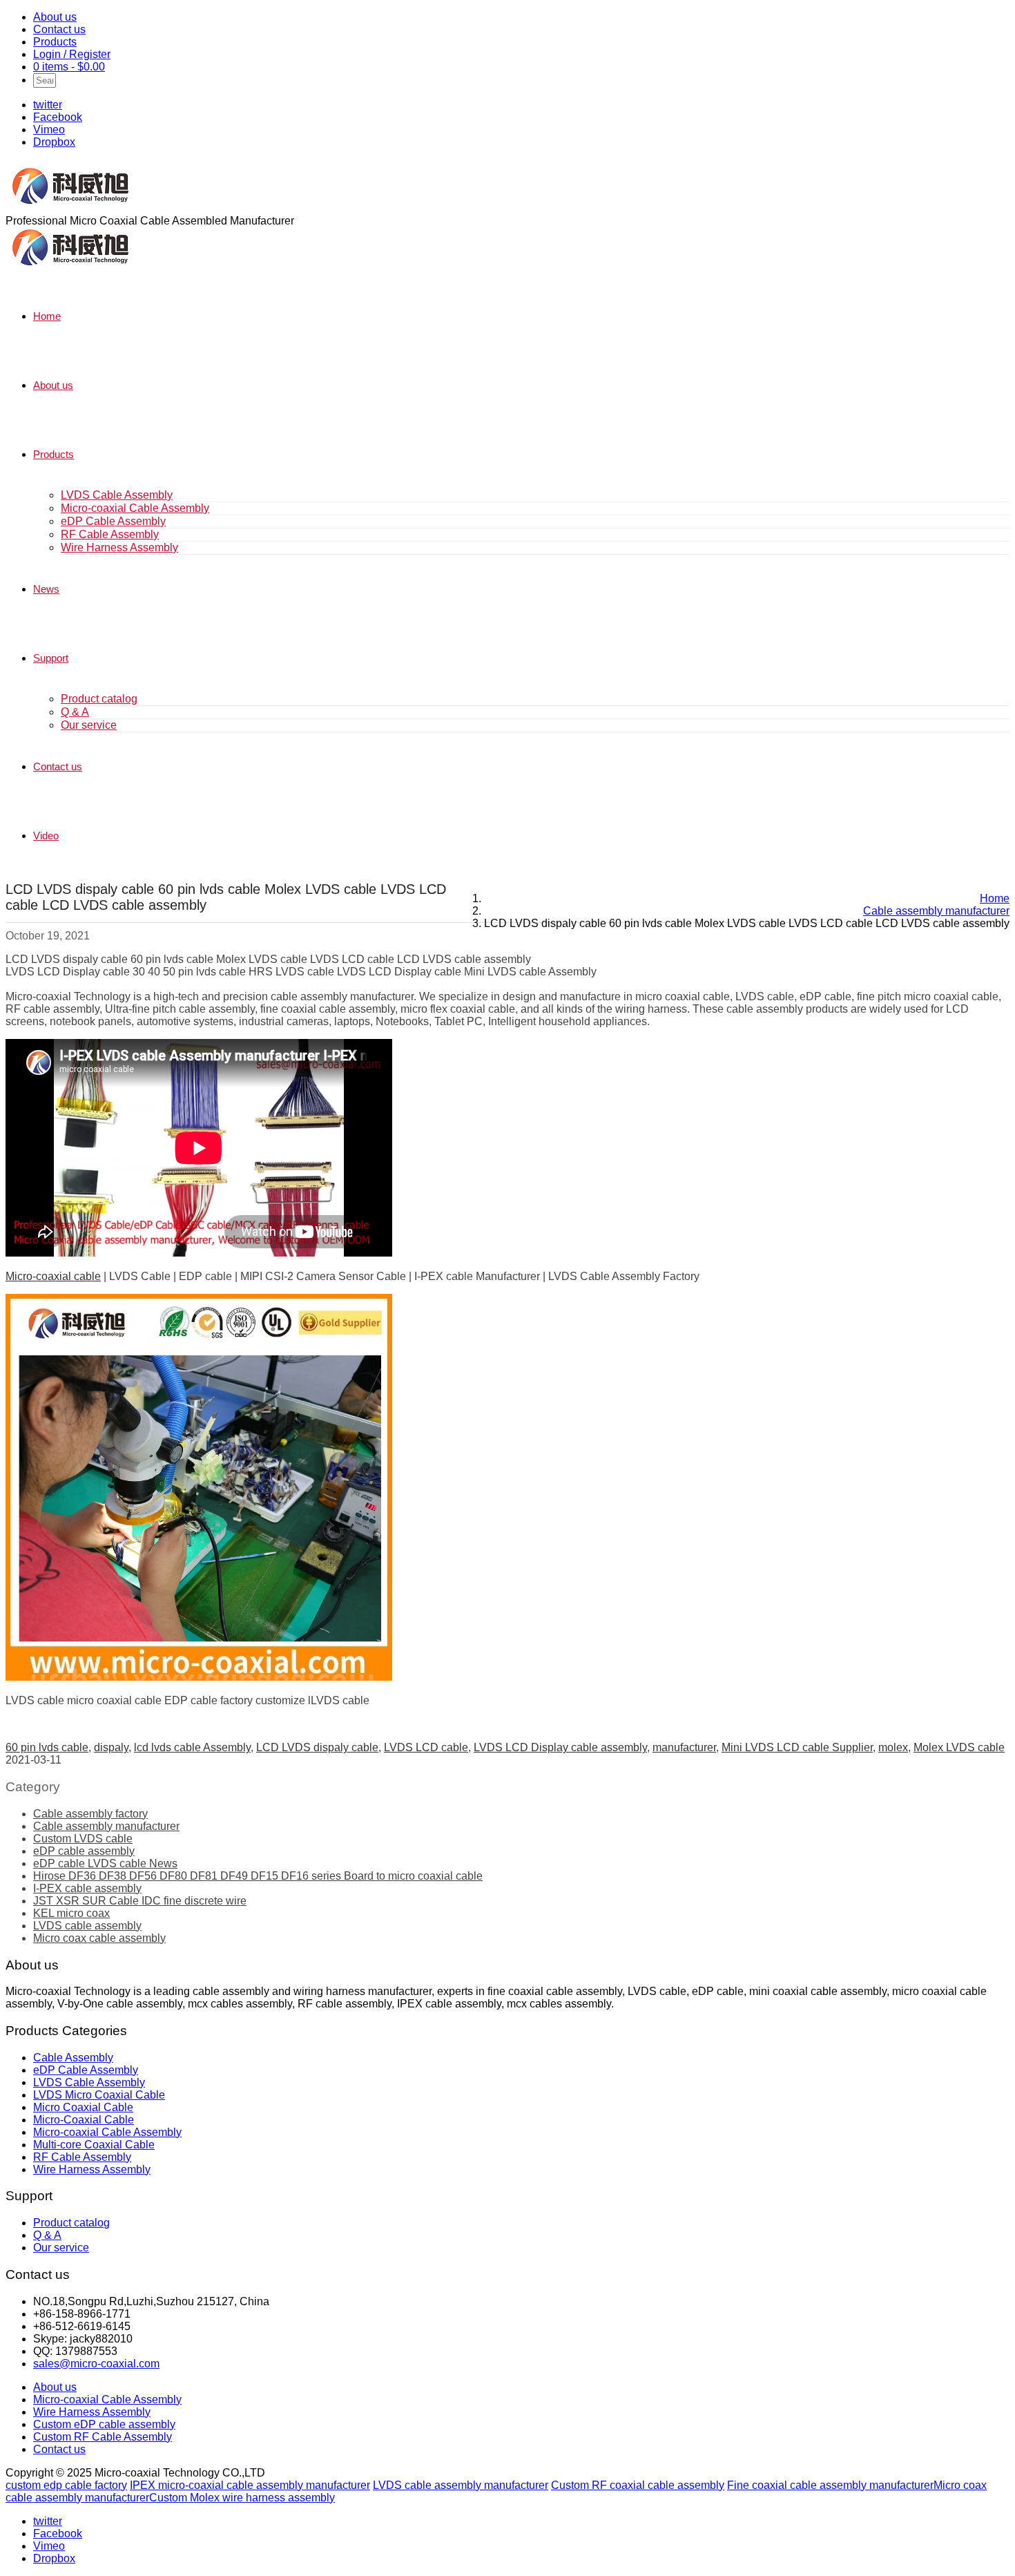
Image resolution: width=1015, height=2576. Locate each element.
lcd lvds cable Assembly (192, 1747)
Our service (89, 725)
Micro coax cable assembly (99, 1938)
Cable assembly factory (90, 1814)
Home (47, 316)
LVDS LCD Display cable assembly (560, 1747)
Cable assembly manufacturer (106, 1826)
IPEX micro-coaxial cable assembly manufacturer (250, 2485)
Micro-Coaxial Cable (84, 2120)
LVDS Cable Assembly (117, 495)
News (46, 589)
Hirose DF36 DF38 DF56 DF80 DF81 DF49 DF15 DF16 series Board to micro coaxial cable (258, 1876)
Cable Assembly (73, 2058)
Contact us (59, 29)
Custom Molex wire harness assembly (242, 2498)
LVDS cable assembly (87, 1926)
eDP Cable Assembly (113, 521)
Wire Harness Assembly (119, 547)
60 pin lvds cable (47, 1747)
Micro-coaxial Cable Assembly (135, 508)
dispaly (111, 1747)
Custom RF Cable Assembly (103, 2437)
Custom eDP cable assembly (104, 2424)
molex (893, 1747)
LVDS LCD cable (426, 1747)
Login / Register (72, 54)
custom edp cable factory (66, 2485)
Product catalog (99, 699)
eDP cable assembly (84, 1851)
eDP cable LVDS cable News (105, 1863)
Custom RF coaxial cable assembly (638, 2485)
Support (51, 658)
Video (46, 836)
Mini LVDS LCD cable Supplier (797, 1747)
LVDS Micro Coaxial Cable (99, 2095)
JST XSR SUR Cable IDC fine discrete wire (140, 1901)
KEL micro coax (71, 1913)
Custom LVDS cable (83, 1839)
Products (55, 42)
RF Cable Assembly (110, 534)
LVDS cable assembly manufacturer (461, 2485)
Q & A (75, 712)
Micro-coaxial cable (53, 1276)
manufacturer (684, 1747)
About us (55, 17)
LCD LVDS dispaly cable (317, 1747)
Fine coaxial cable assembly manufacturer (830, 2485)
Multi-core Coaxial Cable (94, 2145)
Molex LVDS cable (959, 1747)
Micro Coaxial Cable (83, 2107)
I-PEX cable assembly (87, 1888)
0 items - (69, 67)
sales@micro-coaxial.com (96, 2364)
